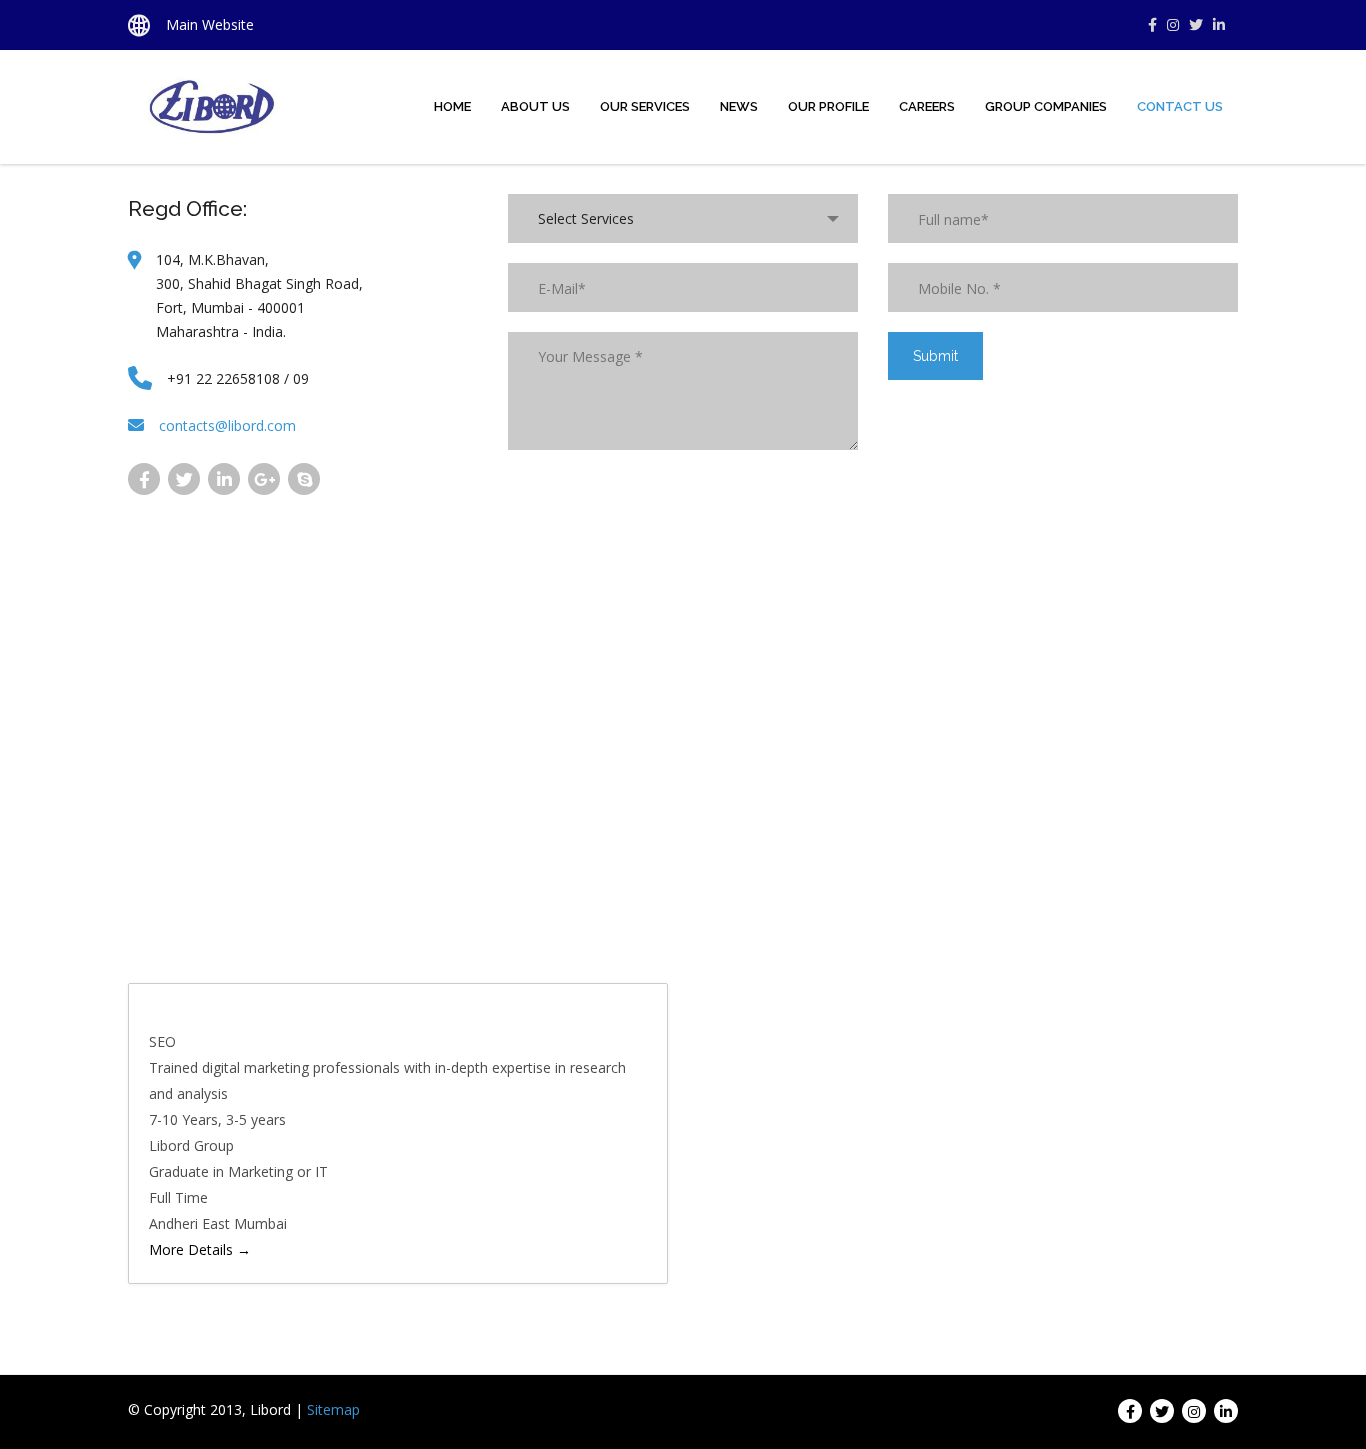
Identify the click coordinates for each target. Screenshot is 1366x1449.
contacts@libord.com (227, 425)
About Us (535, 106)
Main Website (210, 24)
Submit (935, 356)
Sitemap (333, 1409)
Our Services (645, 106)
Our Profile (828, 106)
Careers (927, 106)
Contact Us (1180, 106)
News (739, 106)
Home (452, 106)
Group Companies (1046, 106)
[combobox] (683, 218)
